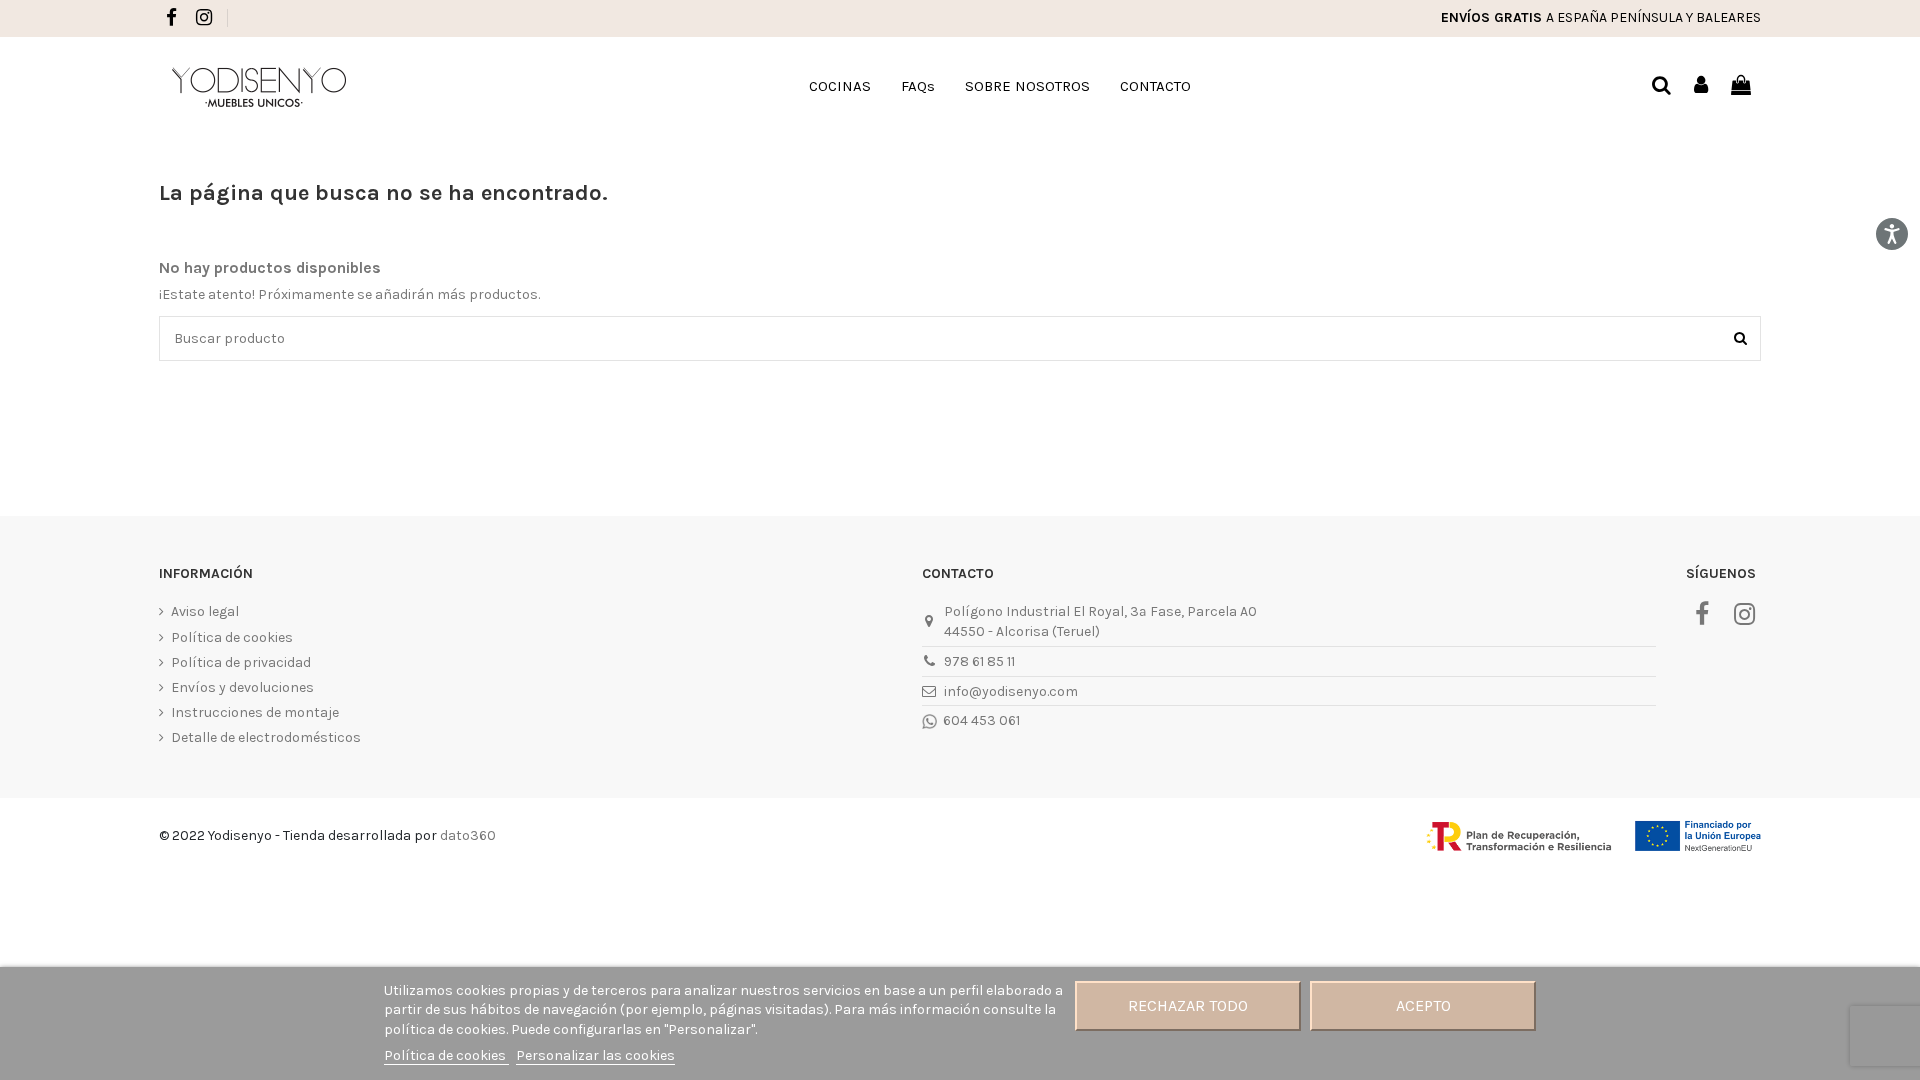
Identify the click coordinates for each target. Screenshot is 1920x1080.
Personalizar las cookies (595, 1055)
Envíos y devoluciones (242, 687)
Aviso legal (205, 611)
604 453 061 (980, 720)
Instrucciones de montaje (255, 712)
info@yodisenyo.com (1011, 691)
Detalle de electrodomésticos (266, 737)
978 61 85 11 (979, 661)
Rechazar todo (1188, 1005)
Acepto (1423, 1005)
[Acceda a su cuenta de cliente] (1702, 86)
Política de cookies (232, 637)
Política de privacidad (241, 662)
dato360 (468, 835)
